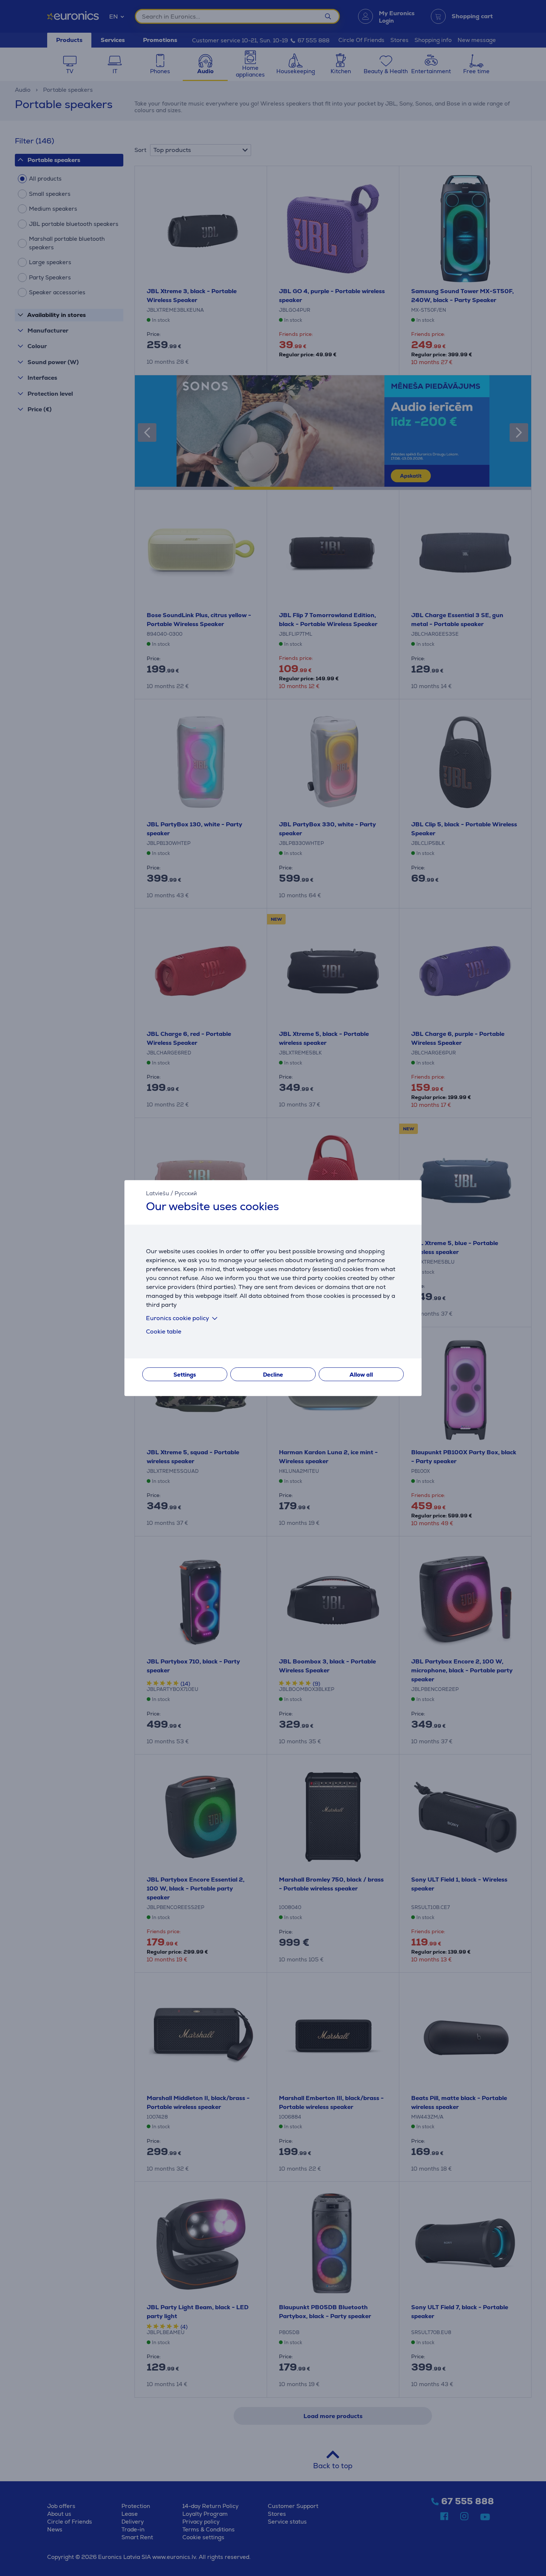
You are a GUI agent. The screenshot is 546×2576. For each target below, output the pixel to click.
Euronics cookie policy (178, 1318)
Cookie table (164, 1331)
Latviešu (157, 1193)
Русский (186, 1193)
